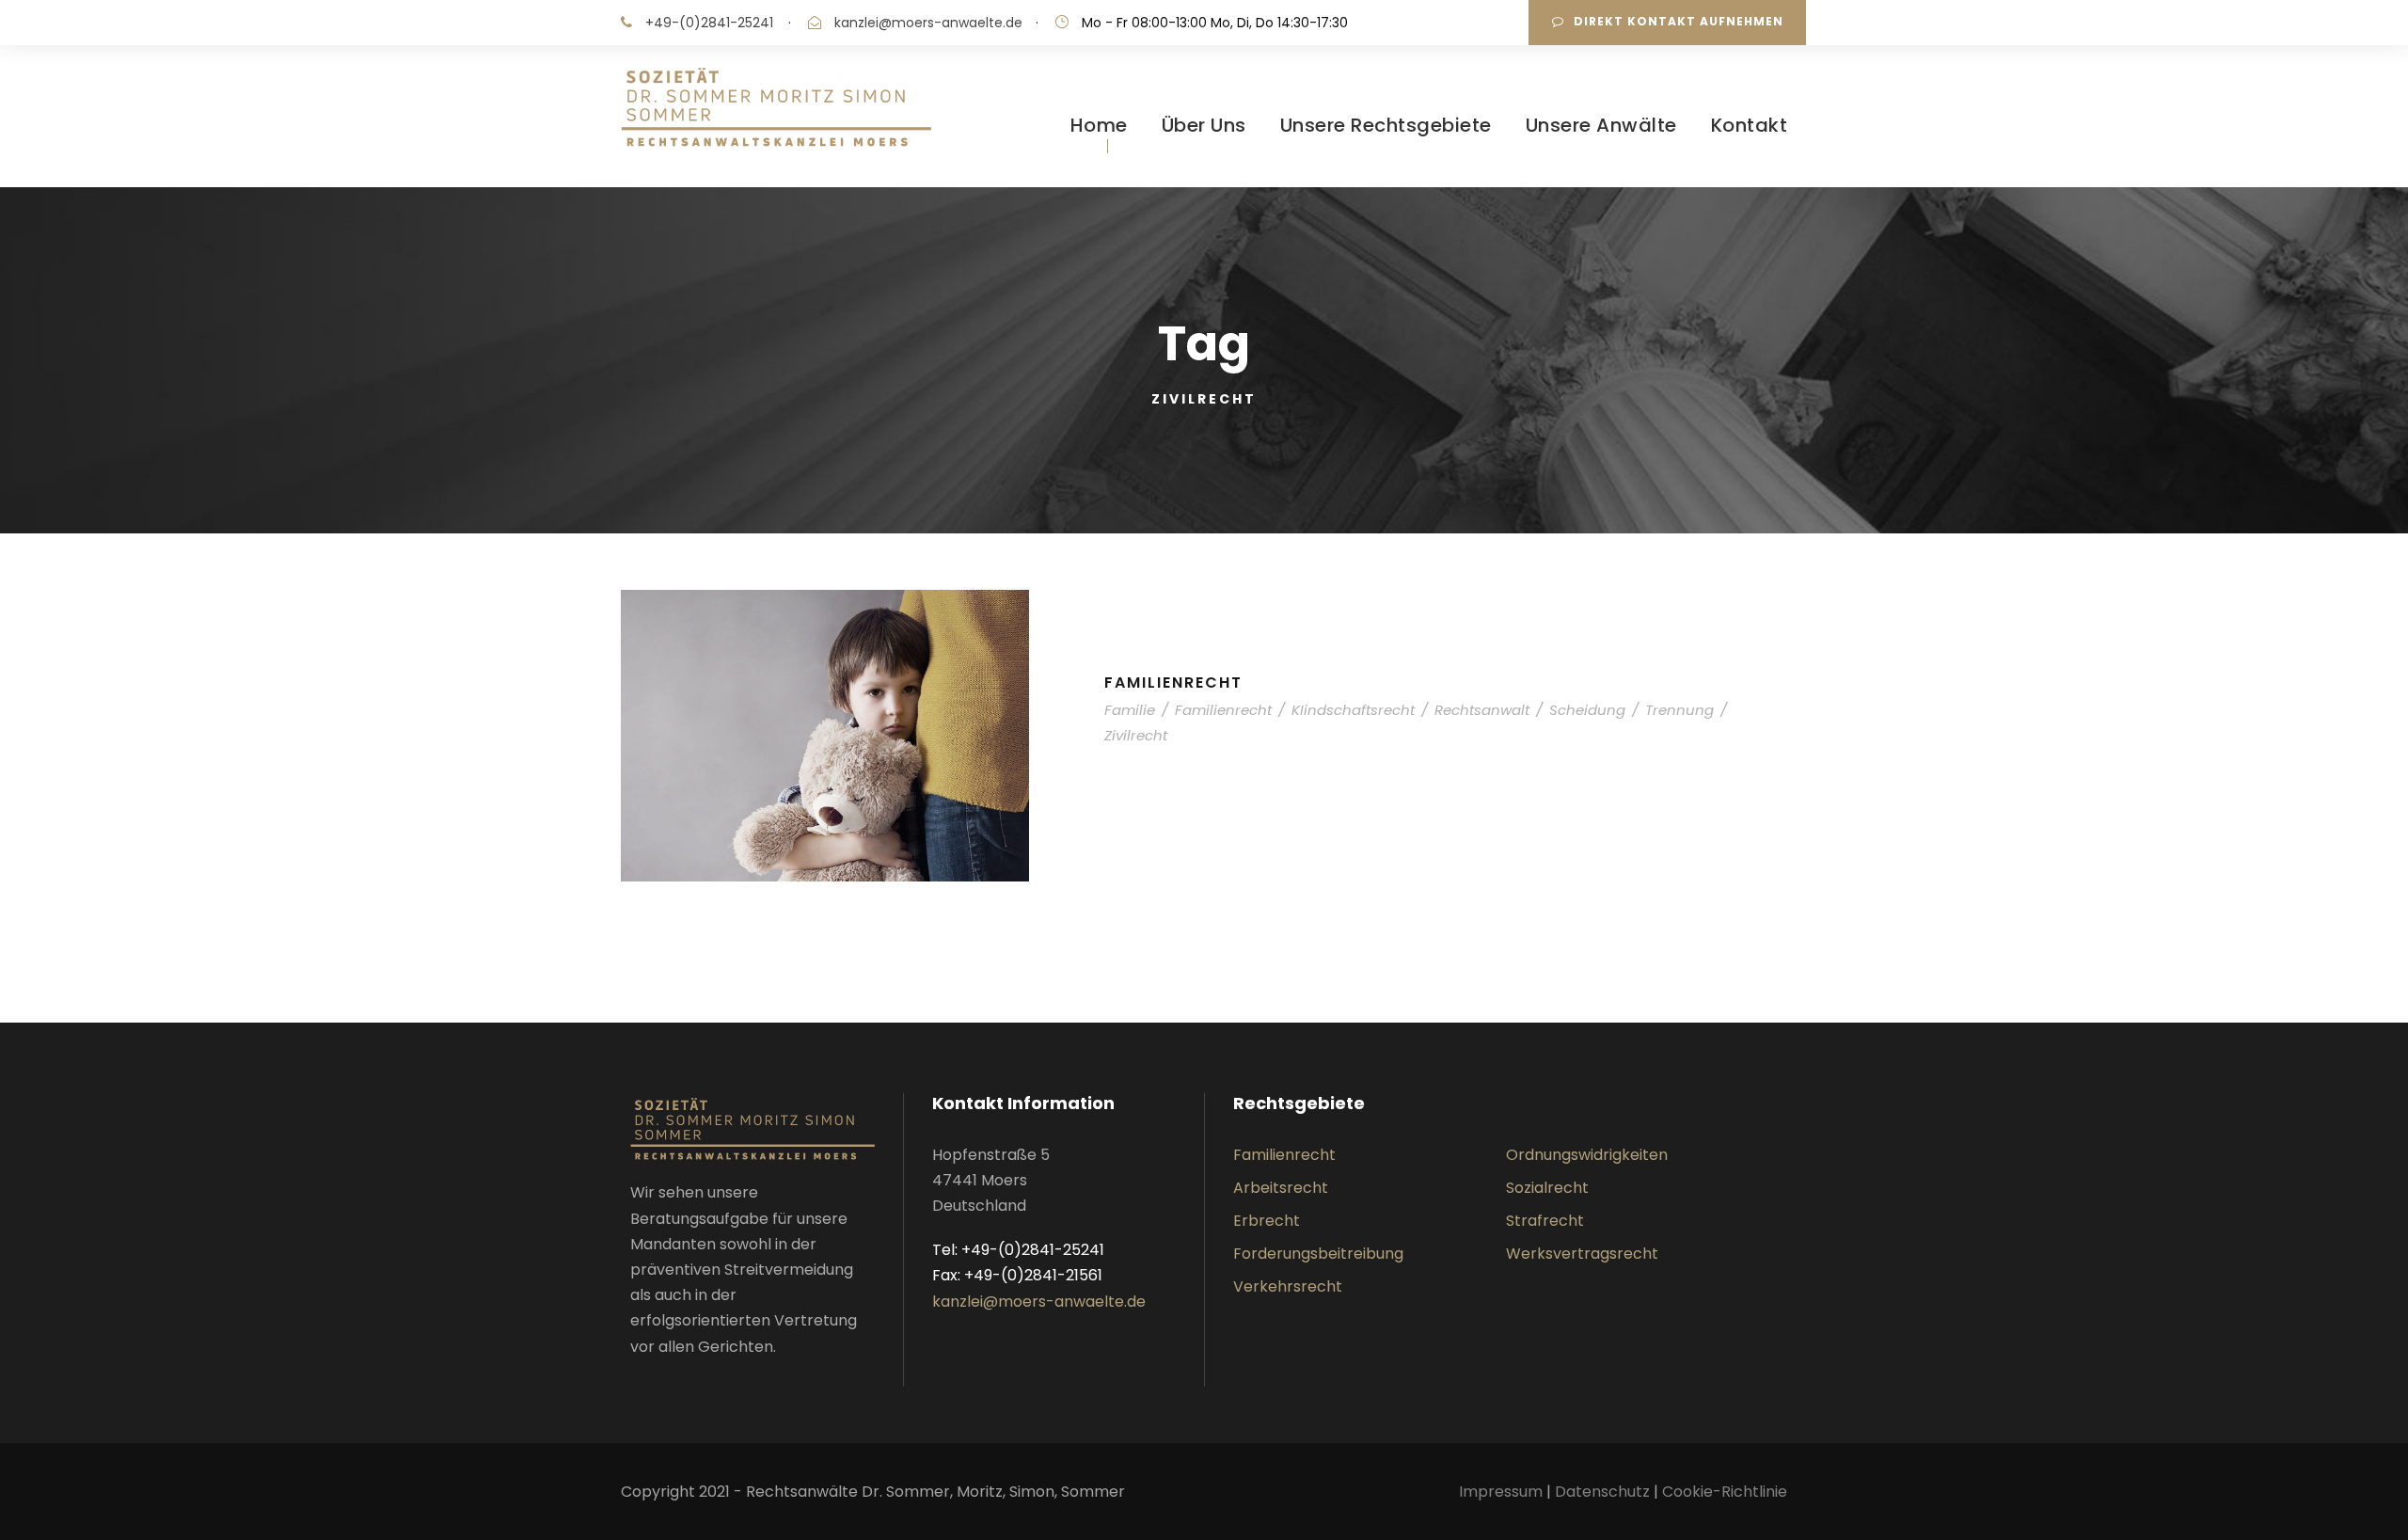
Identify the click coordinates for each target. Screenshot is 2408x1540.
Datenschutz (1602, 1492)
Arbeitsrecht (1281, 1188)
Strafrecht (1545, 1221)
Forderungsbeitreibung (1318, 1254)
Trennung (1679, 710)
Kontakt (1750, 125)
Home (1099, 125)
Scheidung (1587, 710)
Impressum (1503, 1492)
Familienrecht (1173, 683)
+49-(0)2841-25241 (709, 23)
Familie (1130, 710)
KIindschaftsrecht (1353, 710)
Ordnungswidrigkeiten (1587, 1155)
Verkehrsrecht (1288, 1286)
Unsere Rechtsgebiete (1386, 125)
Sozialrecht (1547, 1188)
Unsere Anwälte (1601, 125)
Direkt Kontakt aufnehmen (1679, 21)
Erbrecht (1267, 1221)
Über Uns (1204, 125)
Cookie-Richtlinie (1725, 1492)
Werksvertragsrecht (1582, 1254)
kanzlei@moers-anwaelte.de (928, 23)
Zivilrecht (1136, 735)
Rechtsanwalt (1482, 710)
